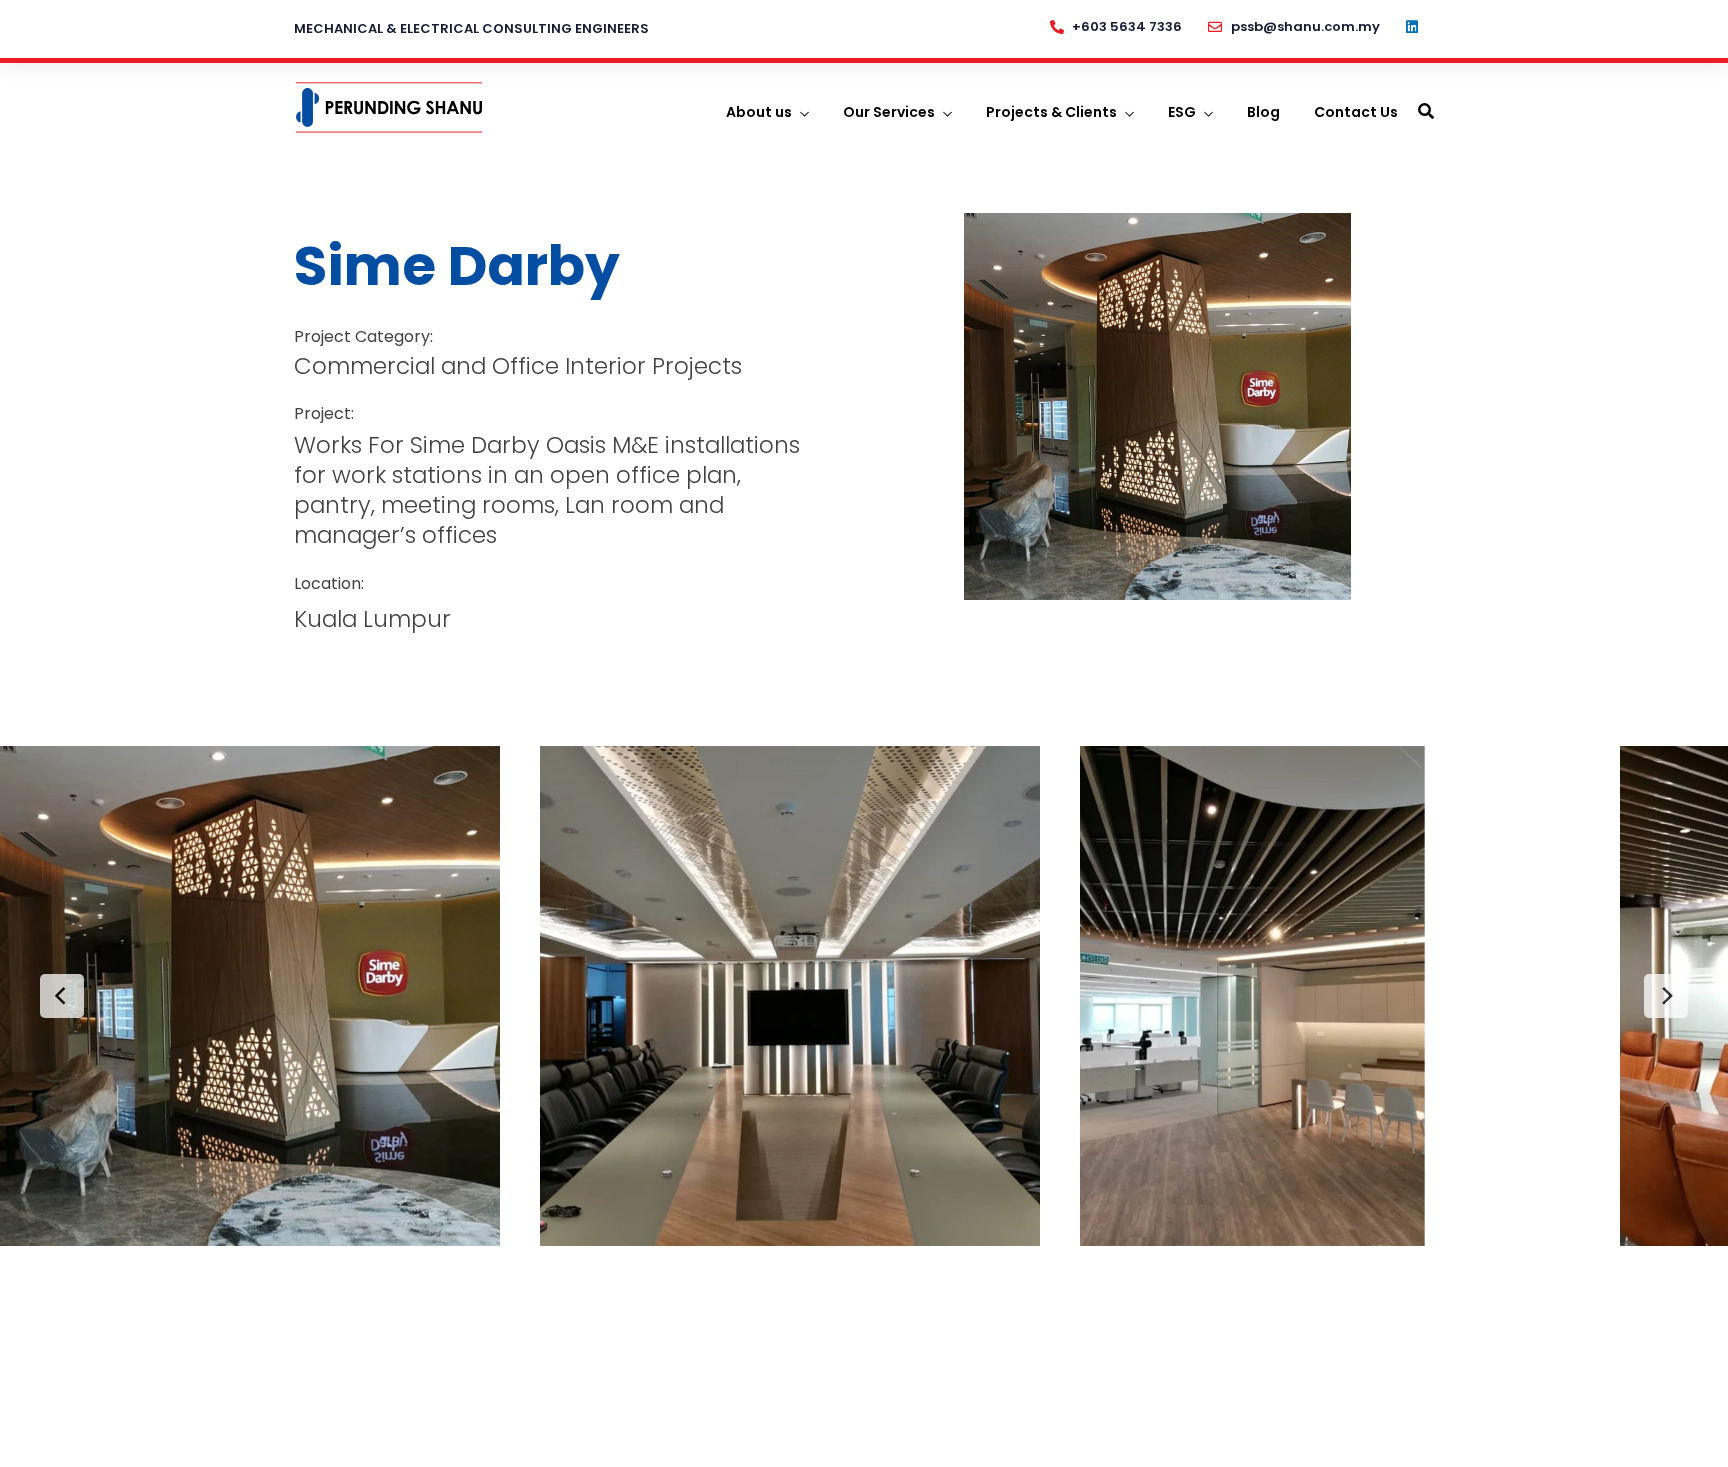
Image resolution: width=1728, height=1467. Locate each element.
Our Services (889, 112)
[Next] (1666, 996)
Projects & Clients (1051, 112)
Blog (1263, 112)
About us (759, 112)
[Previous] (62, 996)
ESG (1182, 112)
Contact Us (1356, 112)
